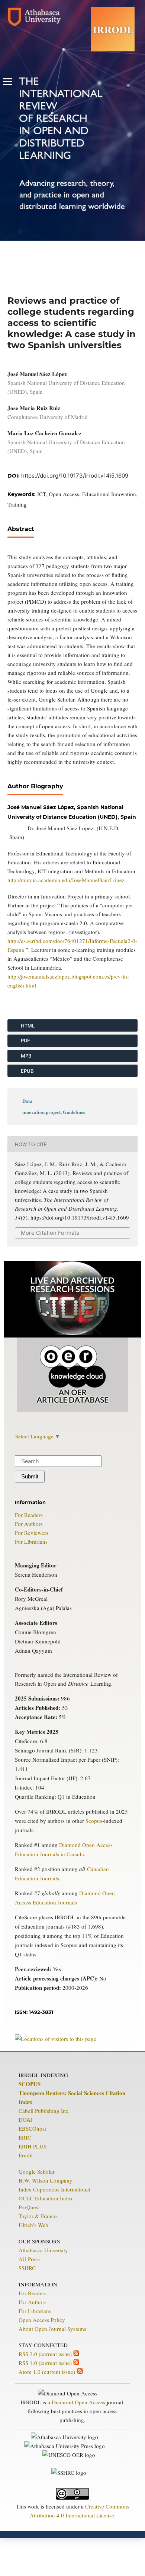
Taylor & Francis (38, 2216)
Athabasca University (43, 2250)
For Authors (29, 1524)
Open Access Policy (42, 2320)
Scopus (94, 1821)
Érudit (26, 2155)
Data (27, 1101)
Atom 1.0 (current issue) (48, 2372)
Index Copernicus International (54, 2189)
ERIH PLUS (33, 2146)
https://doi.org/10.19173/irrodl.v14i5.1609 (75, 476)
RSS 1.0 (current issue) (46, 2363)
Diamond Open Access (78, 2402)
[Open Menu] (7, 82)
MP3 (25, 1056)
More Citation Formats (50, 1233)
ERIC (25, 2137)
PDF (25, 1040)
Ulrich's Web (33, 2225)
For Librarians (31, 1541)
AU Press (29, 2259)
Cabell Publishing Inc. (44, 2111)
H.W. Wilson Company (46, 2180)
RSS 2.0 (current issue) (46, 2354)
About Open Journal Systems (52, 2329)
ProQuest (29, 2207)
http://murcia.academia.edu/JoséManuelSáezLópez (66, 880)
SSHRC (27, 2268)
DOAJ (26, 2120)
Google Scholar (37, 2171)
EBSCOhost (32, 2128)
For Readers (29, 1515)
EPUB (27, 1071)
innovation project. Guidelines (54, 1112)
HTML (27, 1026)
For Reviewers (32, 1533)
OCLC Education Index (46, 2198)
